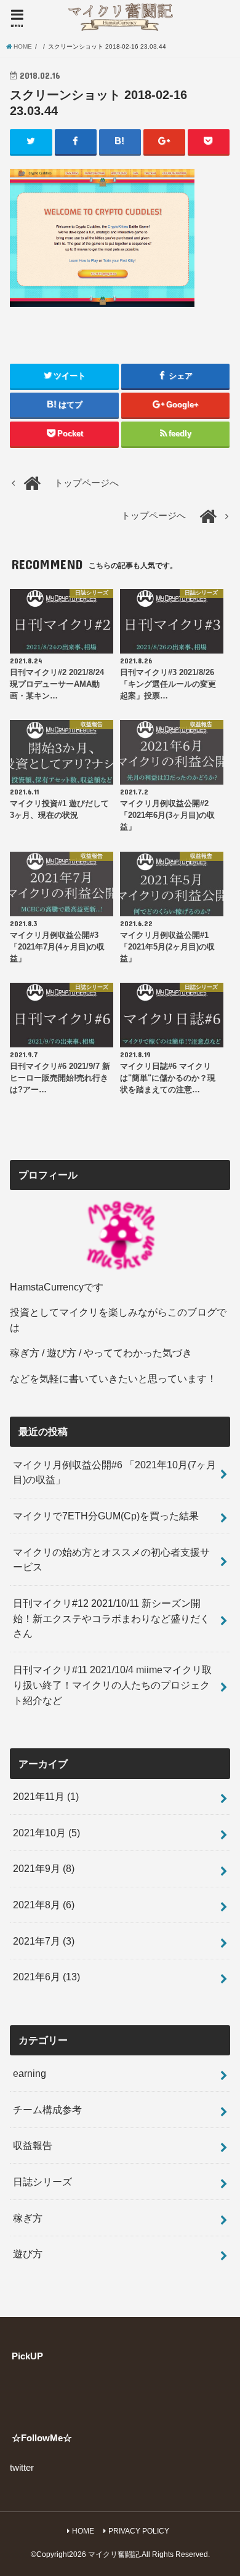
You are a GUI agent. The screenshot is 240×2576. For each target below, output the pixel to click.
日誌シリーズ (42, 2182)
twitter (22, 2468)
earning (30, 2073)
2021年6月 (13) (46, 1977)
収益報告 (33, 2145)
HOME (83, 2531)
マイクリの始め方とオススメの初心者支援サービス (111, 1560)
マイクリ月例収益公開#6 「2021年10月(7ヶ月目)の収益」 (114, 1472)
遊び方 (28, 2254)
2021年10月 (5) (46, 1833)
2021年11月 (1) (46, 1796)
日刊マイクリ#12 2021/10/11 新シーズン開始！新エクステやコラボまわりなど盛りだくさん (111, 1618)
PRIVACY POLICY (139, 2531)
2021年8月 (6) (44, 1905)
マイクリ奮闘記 (114, 2554)
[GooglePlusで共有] (165, 142)
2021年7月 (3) (44, 1941)
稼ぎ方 (28, 2218)
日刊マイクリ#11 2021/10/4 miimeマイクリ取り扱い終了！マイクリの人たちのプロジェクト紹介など (112, 1685)
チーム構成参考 (47, 2110)
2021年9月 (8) (44, 1868)
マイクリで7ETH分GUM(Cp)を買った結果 (106, 1516)
